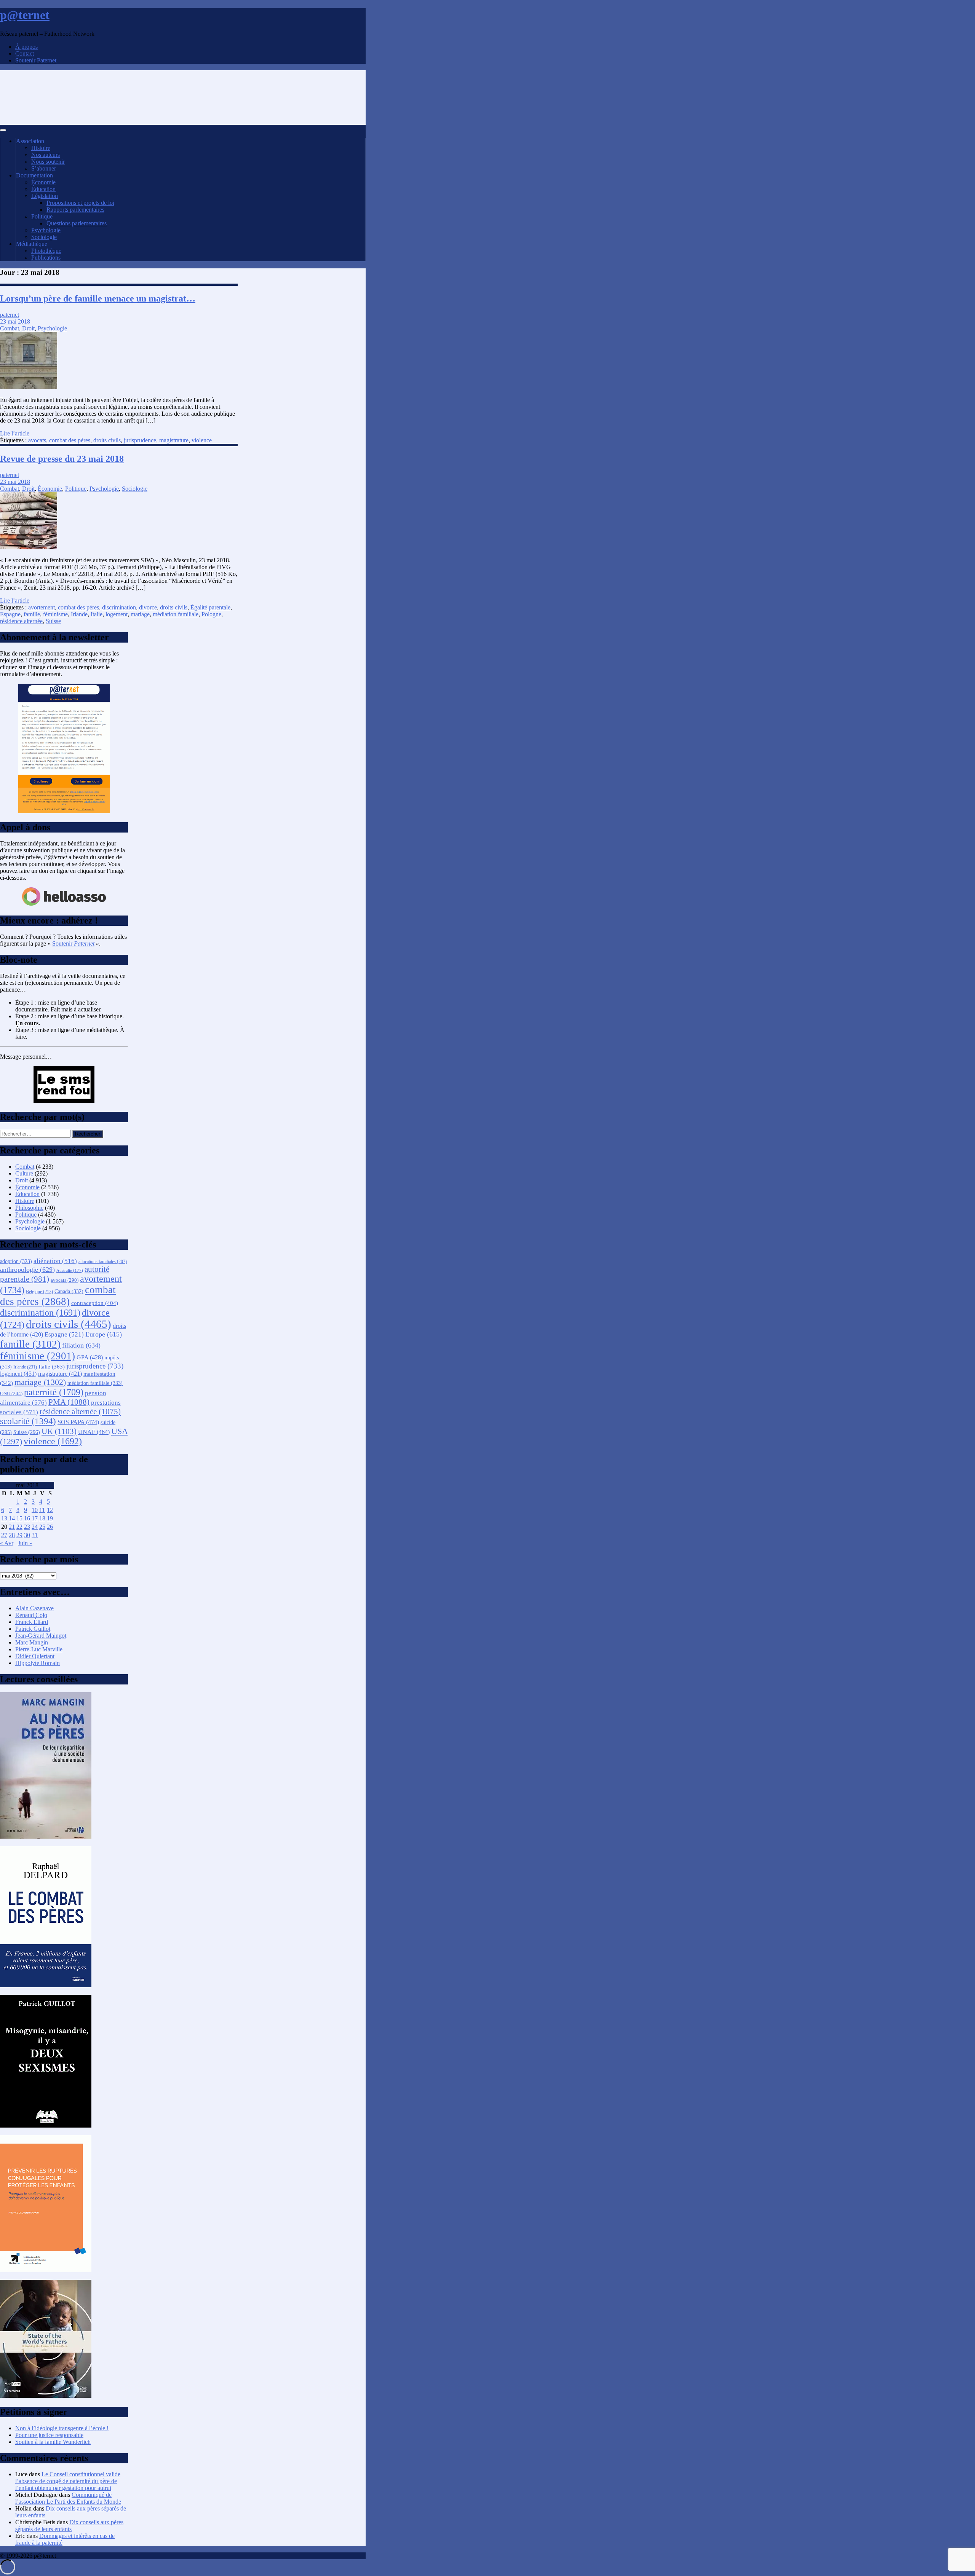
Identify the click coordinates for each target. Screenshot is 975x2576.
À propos (26, 47)
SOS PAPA (78, 1422)
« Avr (7, 1543)
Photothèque (46, 251)
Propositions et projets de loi (80, 203)
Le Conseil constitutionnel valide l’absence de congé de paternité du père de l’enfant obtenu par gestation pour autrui (68, 2481)
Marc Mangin (32, 1642)
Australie (70, 1270)
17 (35, 1518)
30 (27, 1535)
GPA (90, 1357)
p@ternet (25, 15)
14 (12, 1518)
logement (117, 614)
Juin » (25, 1543)
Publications (46, 258)
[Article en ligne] (46, 1837)
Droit (28, 328)
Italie (97, 614)
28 (12, 1535)
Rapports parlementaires (75, 210)
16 (27, 1518)
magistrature (174, 440)
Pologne (211, 614)
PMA (69, 1402)
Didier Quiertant (35, 1656)
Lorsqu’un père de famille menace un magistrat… (98, 298)
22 (19, 1527)
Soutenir (73, 943)
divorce (148, 607)
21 (12, 1527)
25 (42, 1527)
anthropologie (27, 1270)
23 (27, 1527)
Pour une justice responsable (49, 2435)
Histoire (41, 148)
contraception (95, 1303)
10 (35, 1510)
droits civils (107, 440)
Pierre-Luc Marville (39, 1649)
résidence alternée (21, 621)
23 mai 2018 (15, 321)
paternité (54, 1392)
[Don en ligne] (64, 905)
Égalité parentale (210, 607)
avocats (37, 440)
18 (42, 1518)
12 (50, 1510)
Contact (25, 53)
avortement (42, 607)
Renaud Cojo (31, 1615)
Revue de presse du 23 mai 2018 (62, 459)
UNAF (94, 1432)
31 (35, 1535)
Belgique (39, 1292)
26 (50, 1527)
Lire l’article (15, 433)
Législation (45, 196)
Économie (43, 182)
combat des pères (70, 440)
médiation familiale (176, 614)
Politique (42, 216)
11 (42, 1510)
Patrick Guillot (33, 1629)
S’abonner (44, 168)
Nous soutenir (48, 162)
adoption (16, 1261)
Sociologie (44, 237)
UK (59, 1431)
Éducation (43, 189)
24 (35, 1527)
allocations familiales (103, 1262)
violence (202, 440)
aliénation (55, 1261)
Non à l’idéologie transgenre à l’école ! (62, 2428)
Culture (24, 1173)
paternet (10, 315)
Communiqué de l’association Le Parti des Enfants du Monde (68, 2498)
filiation (81, 1345)
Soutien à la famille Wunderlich (53, 2442)
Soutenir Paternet (36, 60)
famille (32, 614)
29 (19, 1535)
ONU (11, 1394)
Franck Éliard (32, 1622)
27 (4, 1535)
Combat (10, 328)
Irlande (79, 614)
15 (19, 1518)
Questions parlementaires (77, 223)
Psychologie (46, 230)
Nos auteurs (46, 155)
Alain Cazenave (34, 1608)
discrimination (119, 607)
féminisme (55, 614)
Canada (69, 1291)
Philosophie (29, 1208)
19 (50, 1518)
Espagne (10, 614)
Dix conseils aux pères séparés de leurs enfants (69, 2526)
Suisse (53, 621)
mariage (140, 614)
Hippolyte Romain (38, 1663)
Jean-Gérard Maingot (41, 1636)
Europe (104, 1334)
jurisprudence (140, 440)
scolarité (28, 1421)
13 (4, 1518)
